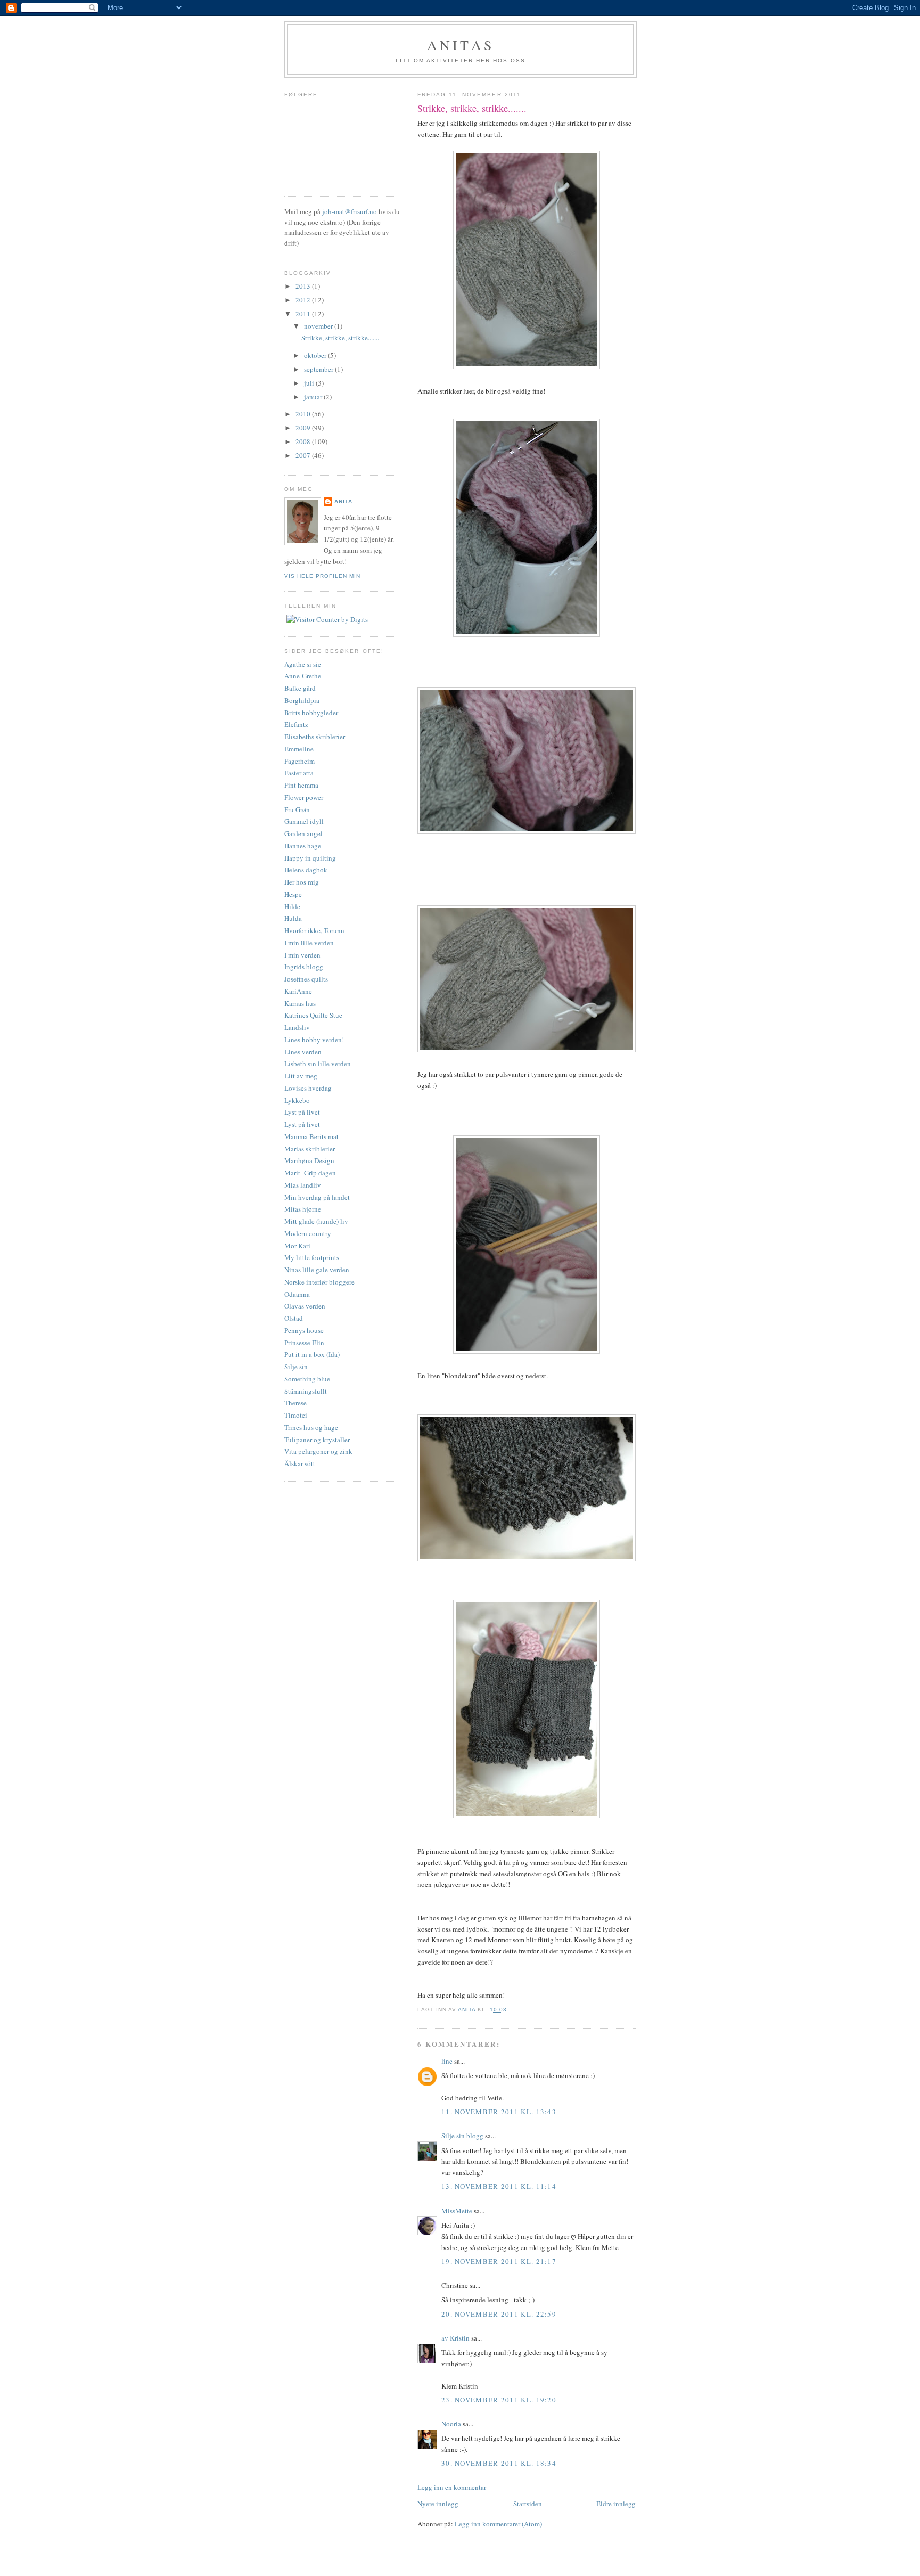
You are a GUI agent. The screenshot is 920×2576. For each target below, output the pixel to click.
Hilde (292, 906)
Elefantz (296, 724)
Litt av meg (301, 1076)
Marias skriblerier (310, 1149)
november (319, 326)
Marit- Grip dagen (310, 1173)
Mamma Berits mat (311, 1136)
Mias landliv (303, 1185)
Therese (295, 1403)
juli (310, 383)
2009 (304, 428)
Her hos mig (302, 882)
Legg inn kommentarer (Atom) (498, 2524)
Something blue (307, 1379)
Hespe (293, 894)
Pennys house (304, 1330)
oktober (316, 355)
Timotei (296, 1415)
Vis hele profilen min (322, 576)
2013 (304, 286)
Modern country (308, 1233)
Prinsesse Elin (304, 1343)
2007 (304, 455)
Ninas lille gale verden (317, 1270)
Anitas (461, 45)
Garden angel (303, 833)
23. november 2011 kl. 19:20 (499, 2400)
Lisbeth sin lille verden (318, 1064)
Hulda (293, 918)
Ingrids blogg (304, 967)
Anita (343, 501)
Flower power (304, 797)
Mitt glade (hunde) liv (316, 1221)
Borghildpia (302, 700)
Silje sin (296, 1367)
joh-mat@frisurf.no (350, 211)
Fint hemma (301, 785)
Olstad (294, 1318)
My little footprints (312, 1257)
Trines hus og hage (311, 1427)
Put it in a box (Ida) (312, 1354)
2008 (304, 441)
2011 (304, 314)
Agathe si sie (303, 664)
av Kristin (455, 2338)
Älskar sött (300, 1463)
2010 (304, 414)
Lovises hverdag (308, 1088)
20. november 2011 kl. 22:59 (499, 2314)
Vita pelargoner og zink (318, 1451)
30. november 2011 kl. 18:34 (499, 2463)
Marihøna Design (309, 1160)
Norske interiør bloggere (319, 1282)
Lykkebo (297, 1100)
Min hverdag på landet (317, 1197)
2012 (304, 300)
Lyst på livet (302, 1112)
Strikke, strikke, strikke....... (340, 338)
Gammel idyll (304, 821)
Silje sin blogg (462, 2136)
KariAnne (298, 991)
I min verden (302, 955)
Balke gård (300, 688)
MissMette (457, 2211)
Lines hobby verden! (314, 1040)
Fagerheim (299, 761)
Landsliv (297, 1027)
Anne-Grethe (303, 676)
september (319, 369)
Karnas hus (300, 1003)
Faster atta (299, 773)
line (447, 2061)
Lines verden (303, 1052)
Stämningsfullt (306, 1391)
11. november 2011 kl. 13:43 (499, 2112)
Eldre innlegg (616, 2504)
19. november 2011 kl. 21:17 (499, 2261)
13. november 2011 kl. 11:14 (499, 2186)
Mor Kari (297, 1246)
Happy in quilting (310, 858)
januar (314, 397)
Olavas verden (305, 1306)
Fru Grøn (297, 809)
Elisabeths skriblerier (315, 737)
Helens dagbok (306, 870)
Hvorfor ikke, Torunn (314, 930)
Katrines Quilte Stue (313, 1015)
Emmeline (299, 749)
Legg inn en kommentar (452, 2487)
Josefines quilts (306, 979)
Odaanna (297, 1294)
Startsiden (528, 2504)
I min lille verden (309, 943)
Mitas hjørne (303, 1209)
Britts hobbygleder (311, 713)
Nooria (451, 2424)
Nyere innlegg (438, 2504)
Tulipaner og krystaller (317, 1440)
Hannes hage (303, 846)
